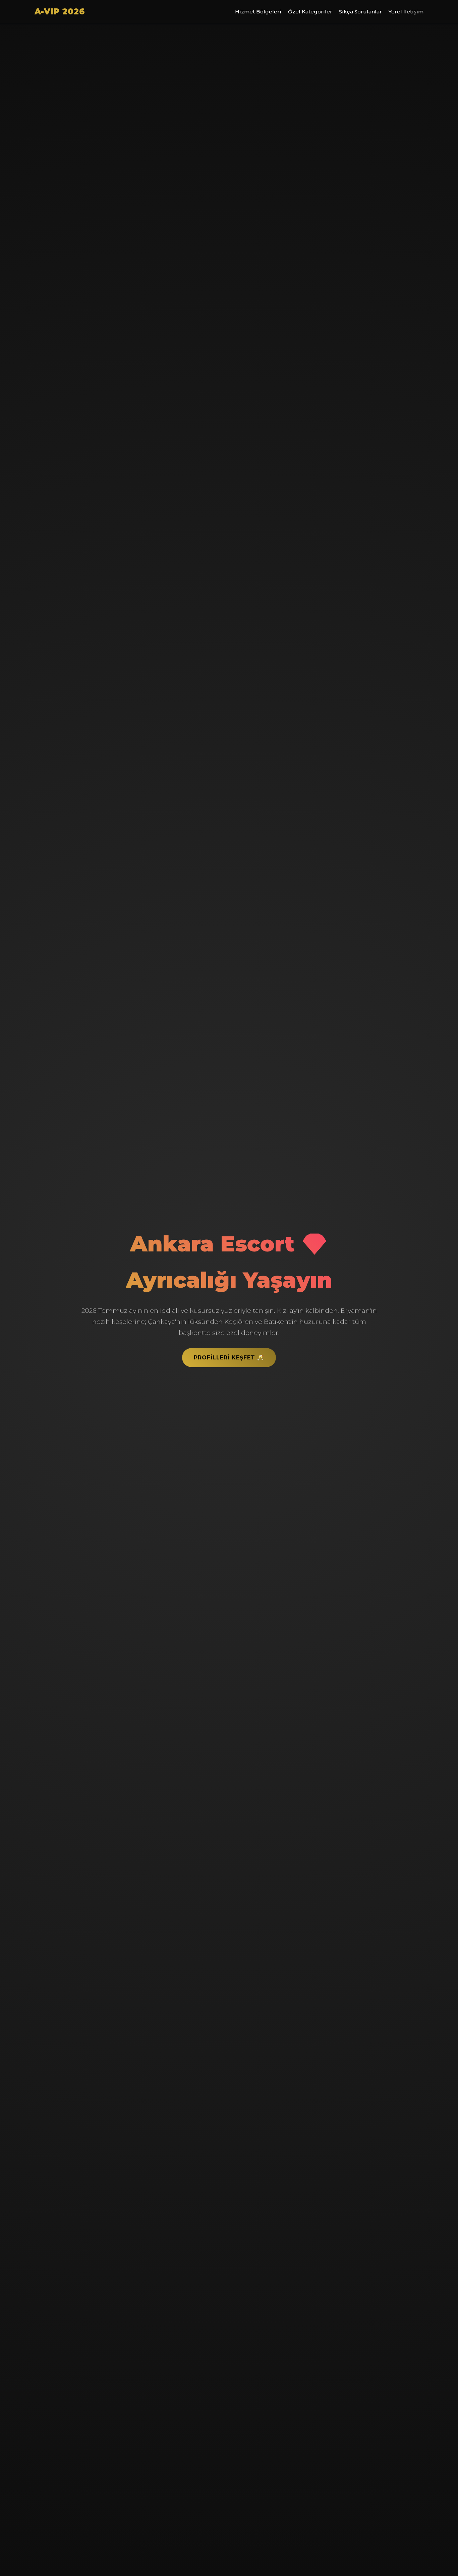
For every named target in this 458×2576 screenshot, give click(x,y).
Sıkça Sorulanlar (360, 12)
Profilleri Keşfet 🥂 (229, 1358)
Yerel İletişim (406, 12)
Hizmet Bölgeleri (258, 12)
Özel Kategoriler (310, 12)
